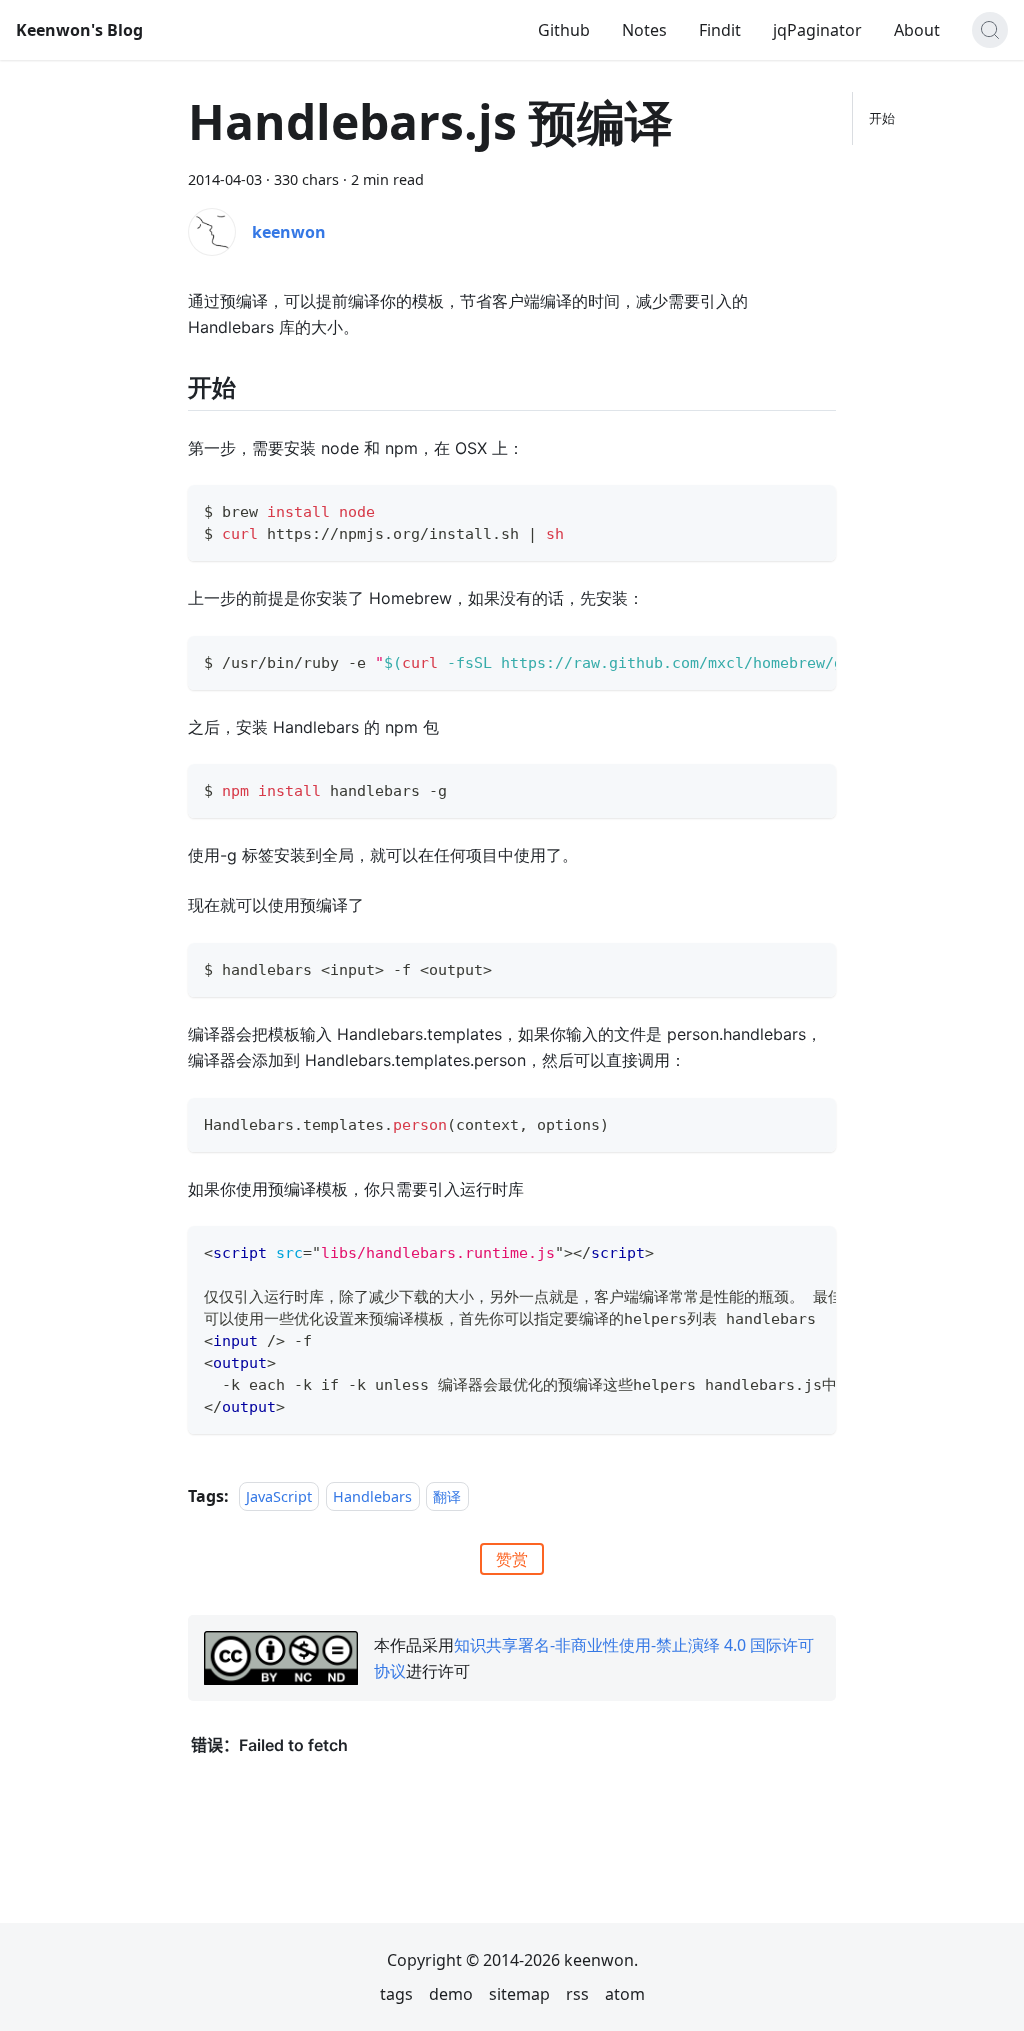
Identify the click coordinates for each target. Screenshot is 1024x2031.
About (917, 30)
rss (577, 1994)
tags (396, 1994)
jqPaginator (817, 30)
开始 (882, 118)
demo (451, 1994)
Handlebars (372, 1496)
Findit (720, 30)
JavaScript (279, 1496)
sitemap (519, 1994)
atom (625, 1994)
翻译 (447, 1496)
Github (564, 30)
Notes (644, 30)
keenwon (289, 232)
